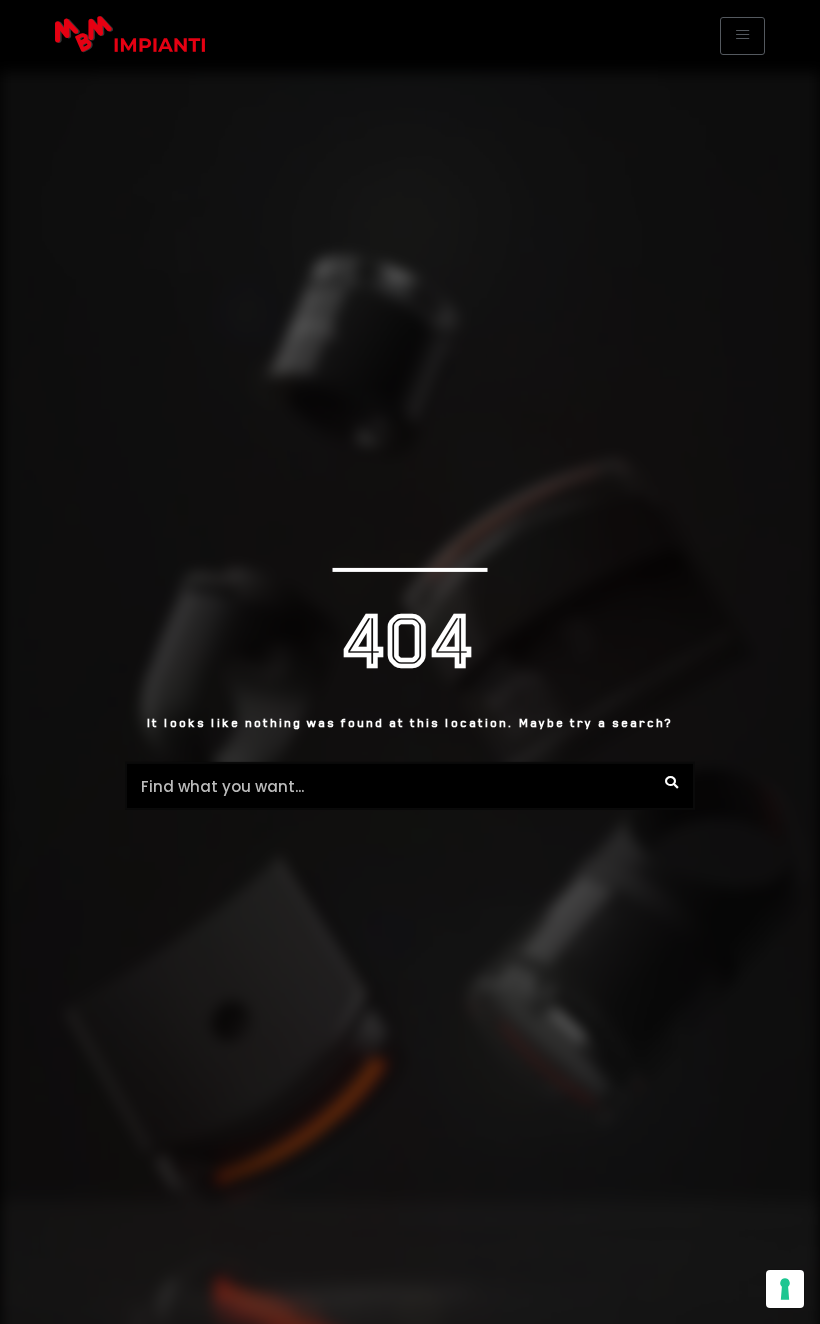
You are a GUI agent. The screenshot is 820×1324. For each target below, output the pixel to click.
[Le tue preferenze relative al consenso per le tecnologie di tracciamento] (785, 1289)
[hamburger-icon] (742, 36)
